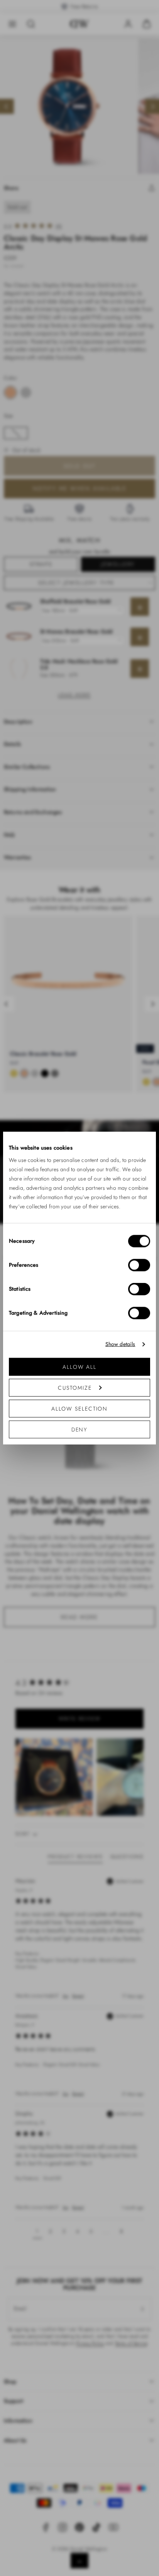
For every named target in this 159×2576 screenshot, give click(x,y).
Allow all (79, 1371)
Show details (120, 1349)
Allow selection (80, 1413)
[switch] (139, 1269)
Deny (79, 1434)
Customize (75, 1392)
